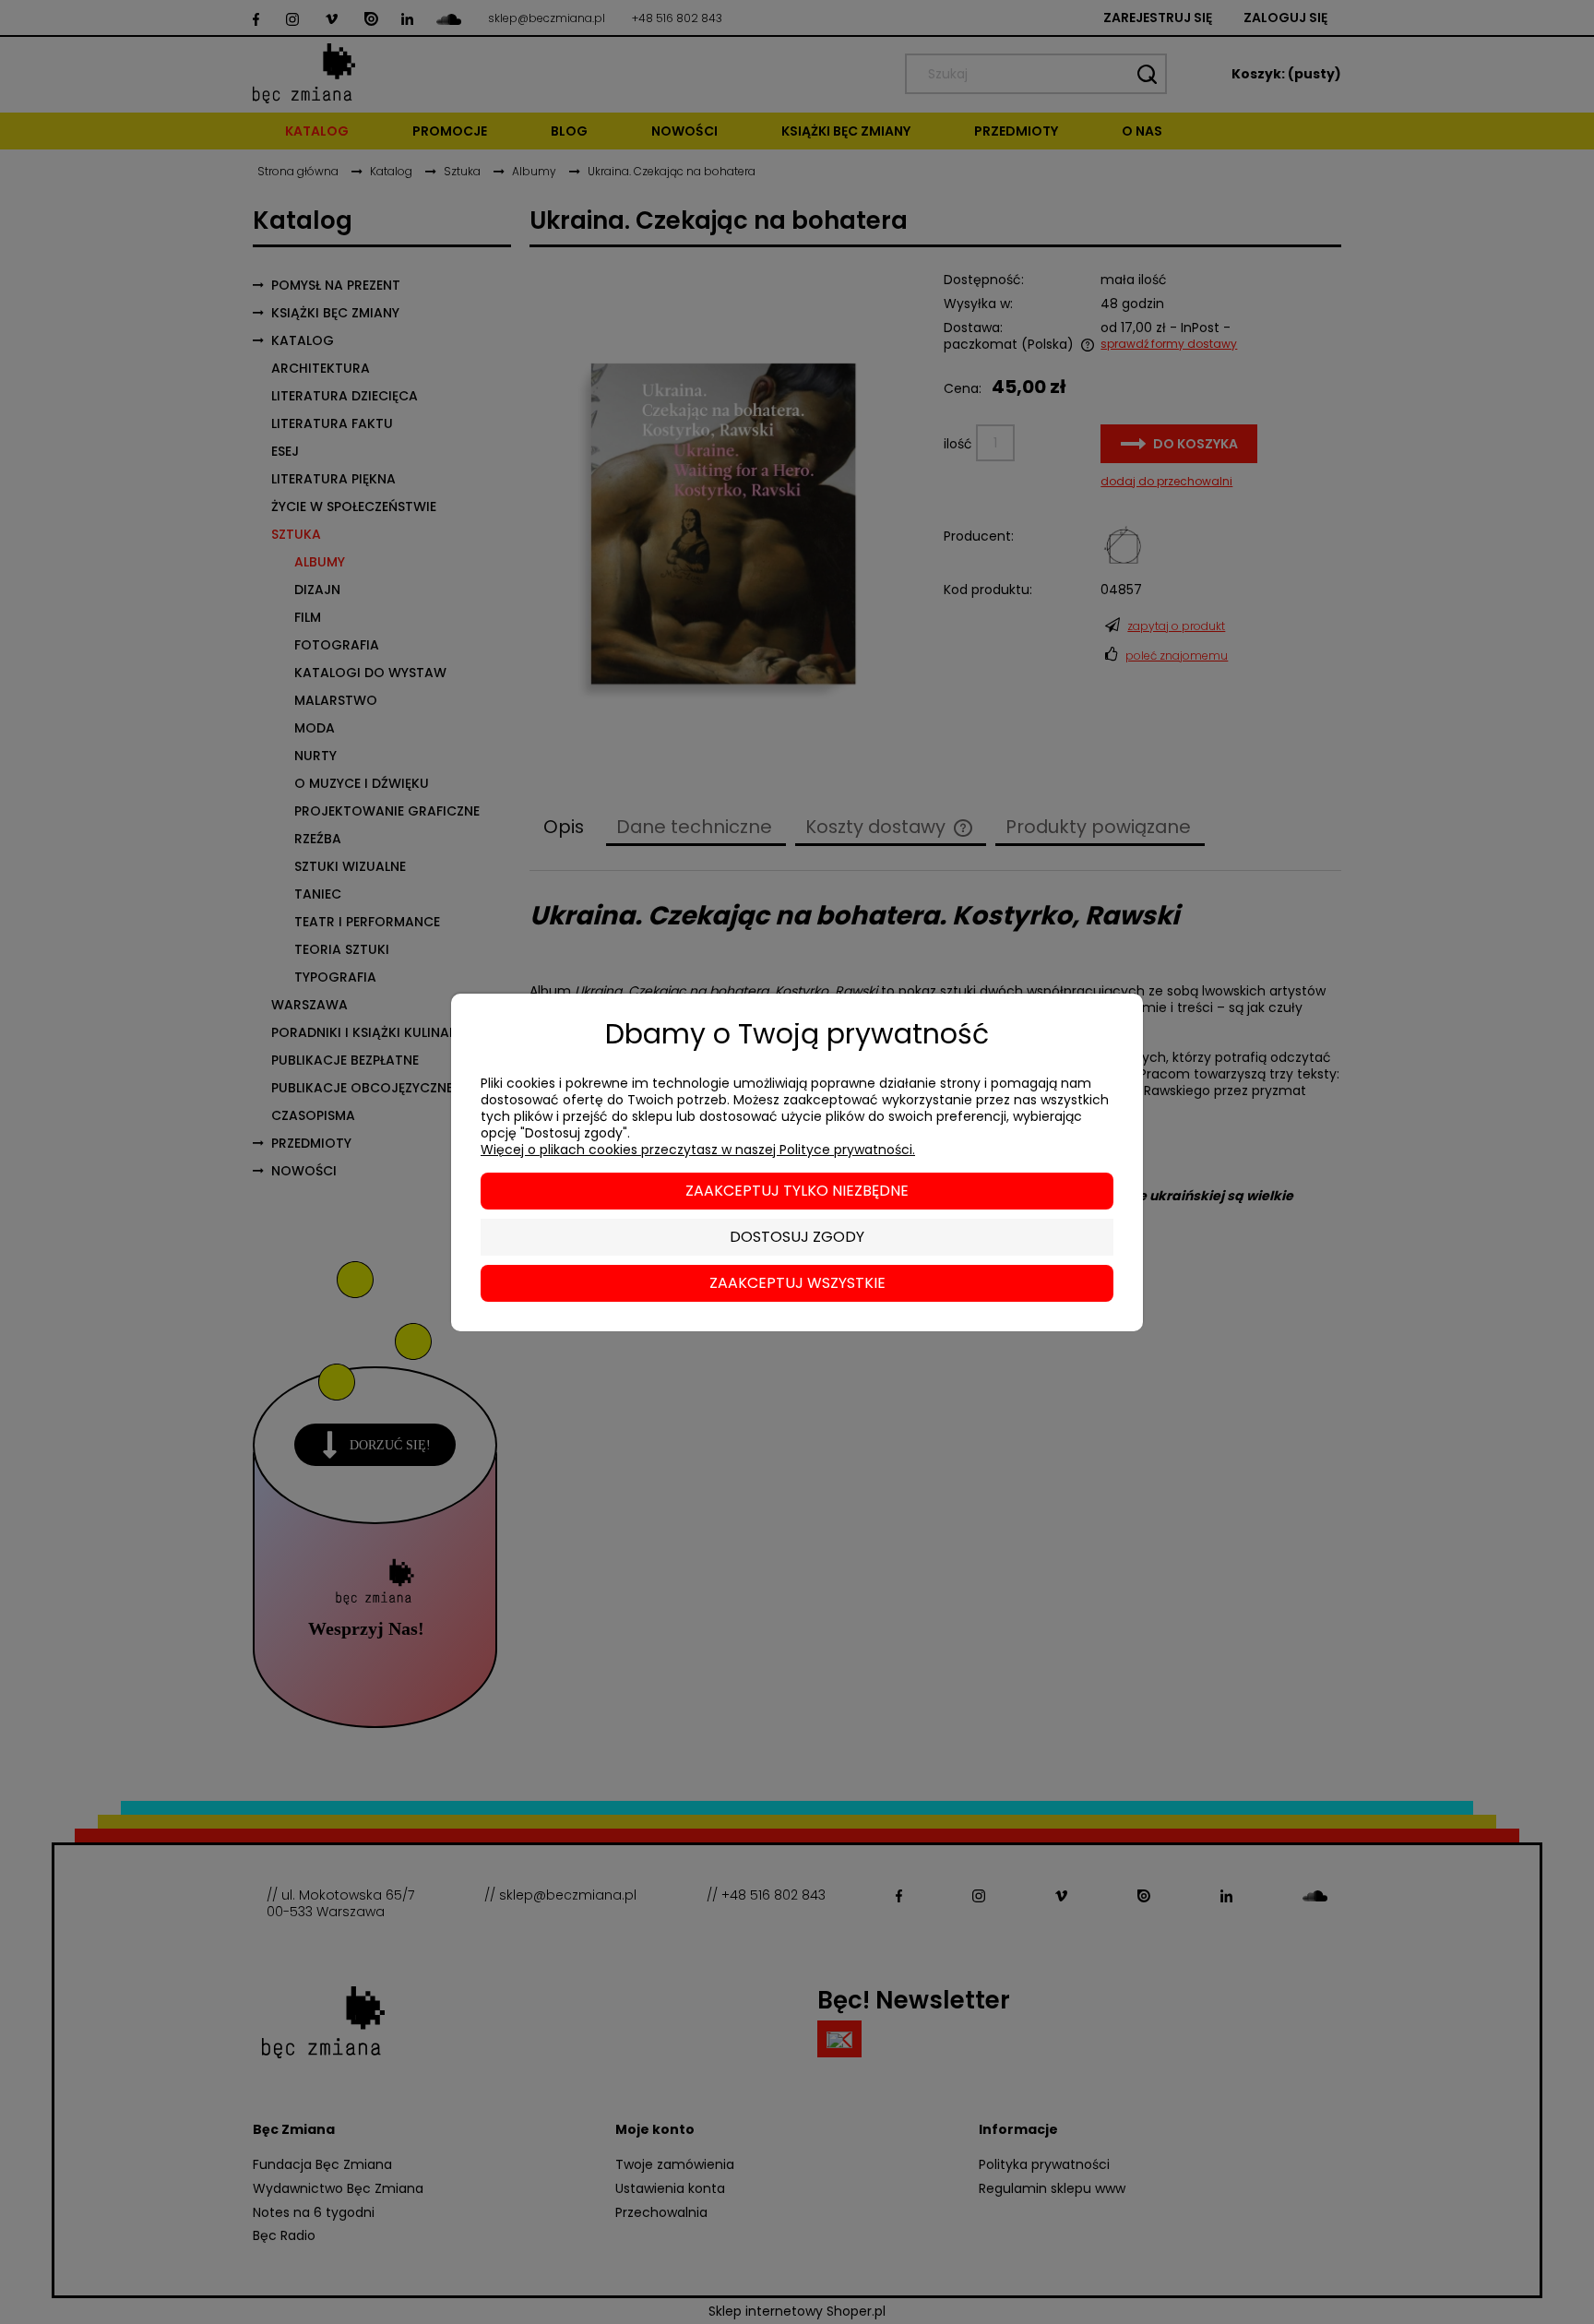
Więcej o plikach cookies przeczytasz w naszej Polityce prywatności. (698, 1150)
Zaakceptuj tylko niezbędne (797, 1191)
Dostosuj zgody (797, 1237)
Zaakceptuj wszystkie (797, 1283)
